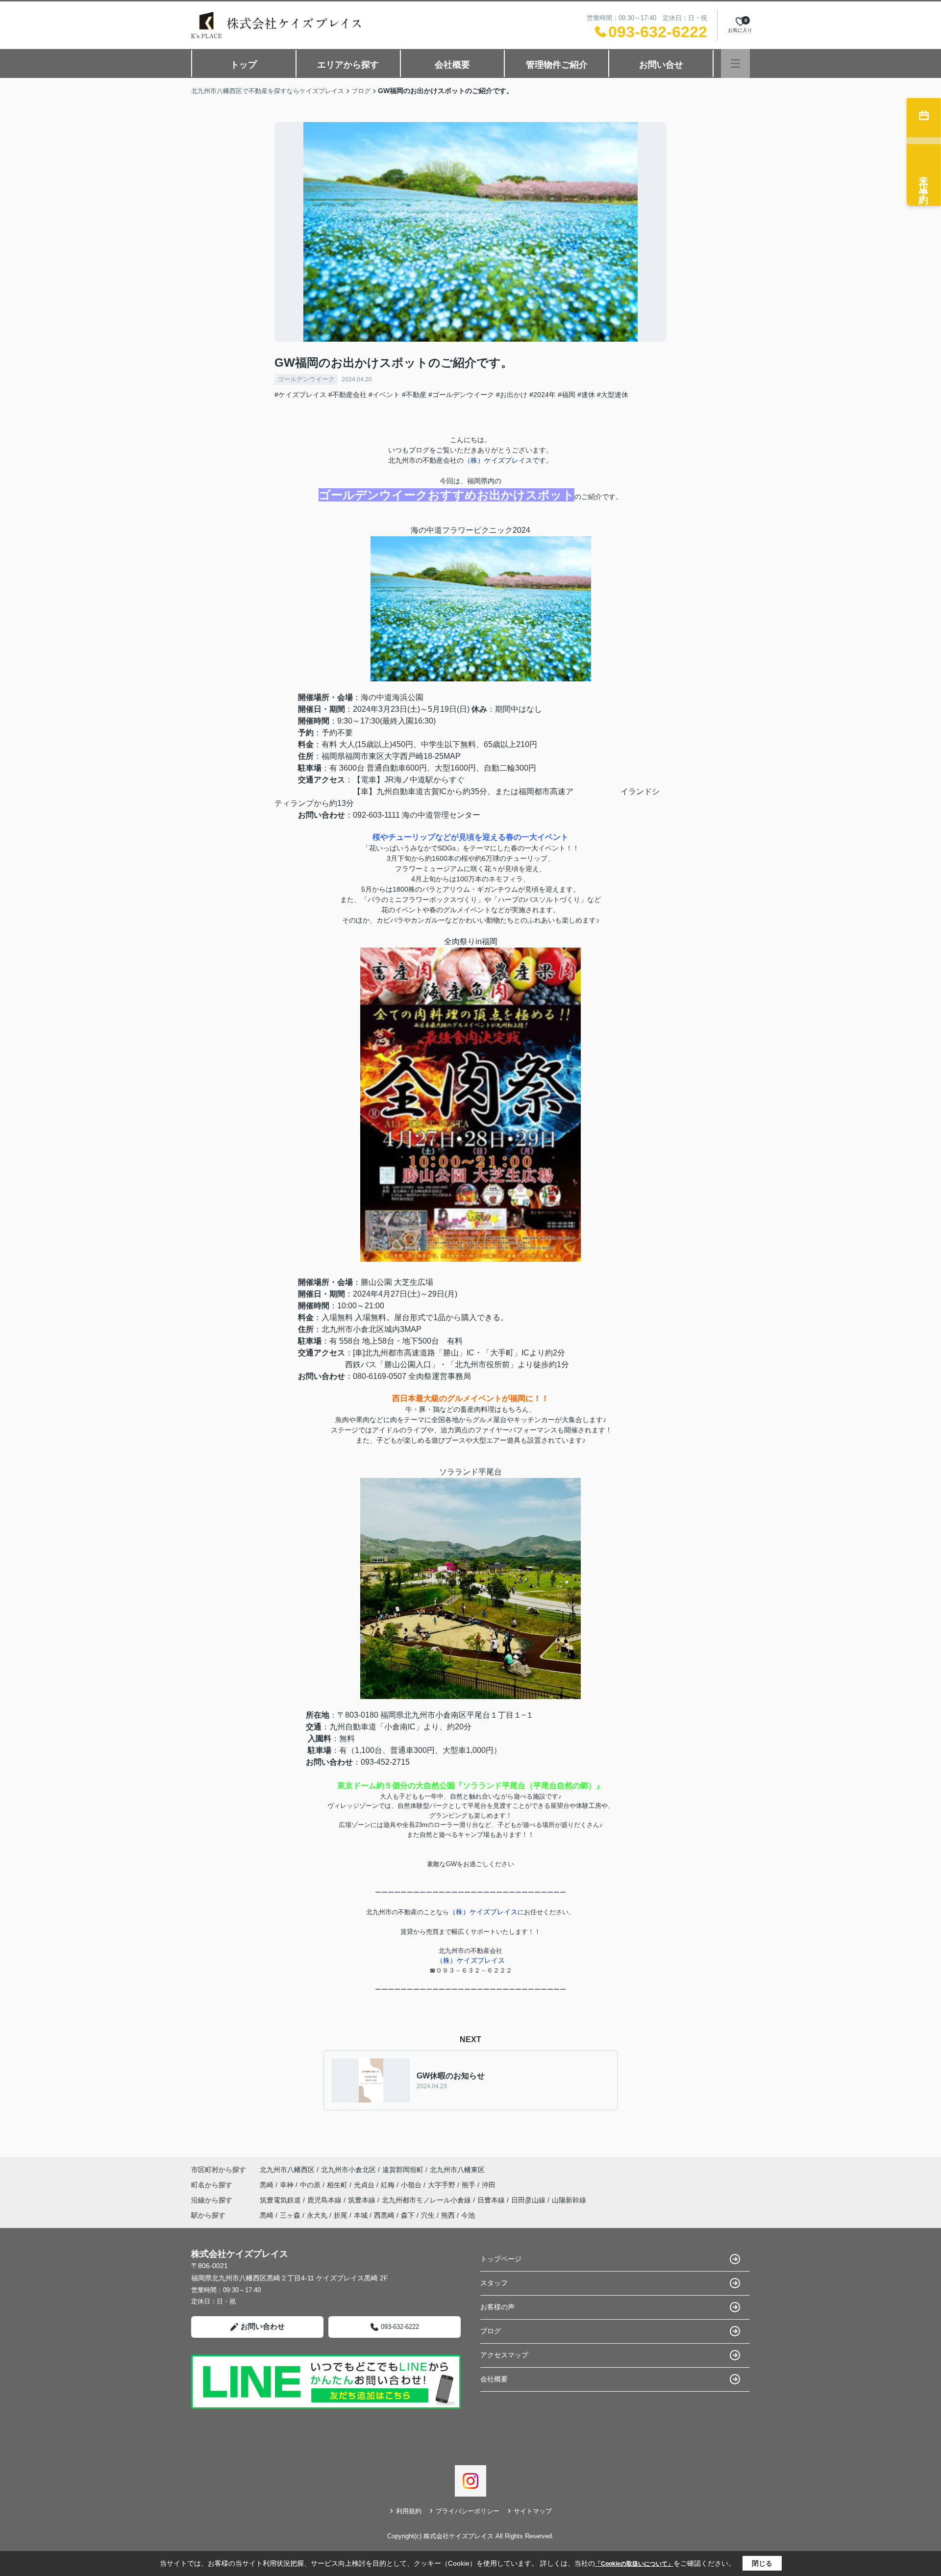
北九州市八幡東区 (457, 2170)
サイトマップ (533, 2511)
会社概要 (452, 65)
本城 (361, 2215)
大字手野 (443, 2185)
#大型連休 (613, 395)
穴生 (428, 2215)
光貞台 (365, 2185)
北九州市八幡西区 (287, 2170)
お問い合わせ (263, 2326)
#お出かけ (512, 395)
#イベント (384, 395)
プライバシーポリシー (468, 2511)
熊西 (448, 2215)
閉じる (762, 2563)
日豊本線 (492, 2200)
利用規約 (409, 2511)
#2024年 (543, 395)
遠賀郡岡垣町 (403, 2170)
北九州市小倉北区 (348, 2170)
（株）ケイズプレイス (498, 460)
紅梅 (389, 2185)
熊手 (470, 2185)
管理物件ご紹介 (557, 65)
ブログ (491, 2331)
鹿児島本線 (325, 2200)
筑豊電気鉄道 (281, 2200)
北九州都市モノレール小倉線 (427, 2200)
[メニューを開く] (735, 63)
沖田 (489, 2185)
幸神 (288, 2185)
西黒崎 (384, 2215)
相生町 (338, 2185)
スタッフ (494, 2283)
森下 (408, 2215)
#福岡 (567, 395)
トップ (244, 65)
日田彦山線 (529, 2200)
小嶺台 (412, 2185)
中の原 (311, 2185)
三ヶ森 (290, 2215)
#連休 (586, 395)
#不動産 (414, 395)
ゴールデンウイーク (306, 379)
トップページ (501, 2259)
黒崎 (268, 2185)
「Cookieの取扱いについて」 (634, 2564)
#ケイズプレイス (300, 395)
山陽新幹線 (569, 2200)
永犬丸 (317, 2215)
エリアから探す (348, 65)
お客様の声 (497, 2307)
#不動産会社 (347, 395)
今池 (468, 2215)
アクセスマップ (504, 2355)
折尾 (341, 2215)
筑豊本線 (363, 2200)
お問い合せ (661, 65)
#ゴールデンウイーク (461, 395)
